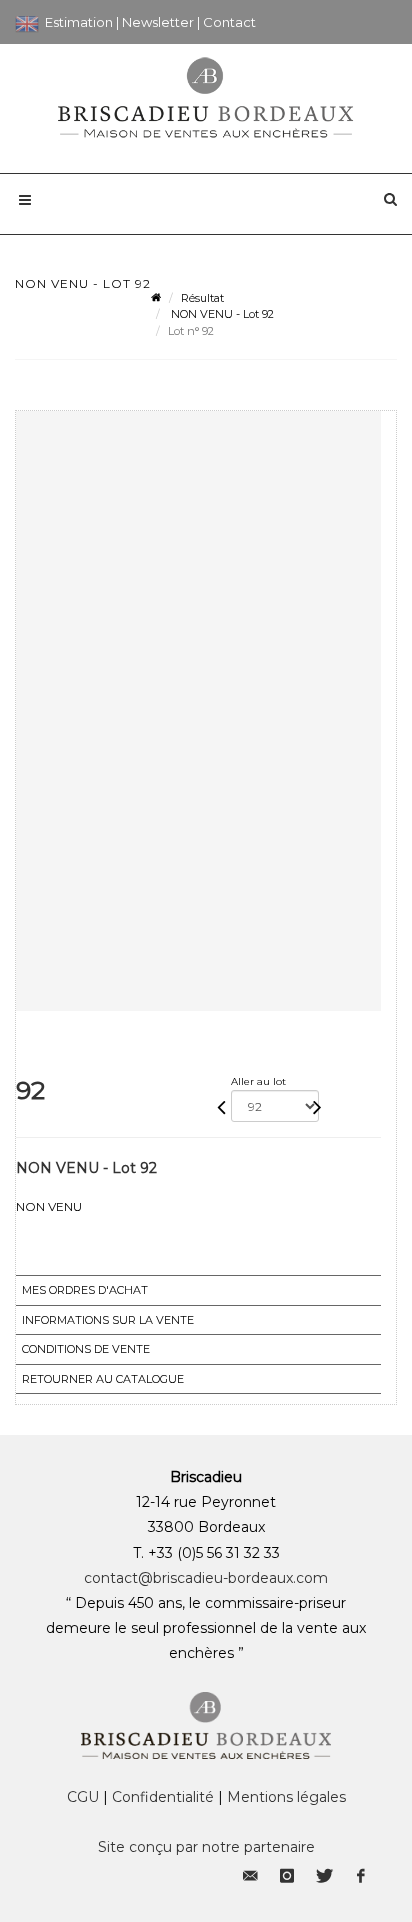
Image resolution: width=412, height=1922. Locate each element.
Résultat (202, 298)
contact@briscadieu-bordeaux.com (206, 1578)
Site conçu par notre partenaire (206, 1847)
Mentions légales (286, 1797)
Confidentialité (163, 1797)
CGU (83, 1797)
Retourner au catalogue (103, 1379)
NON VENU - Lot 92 (221, 314)
